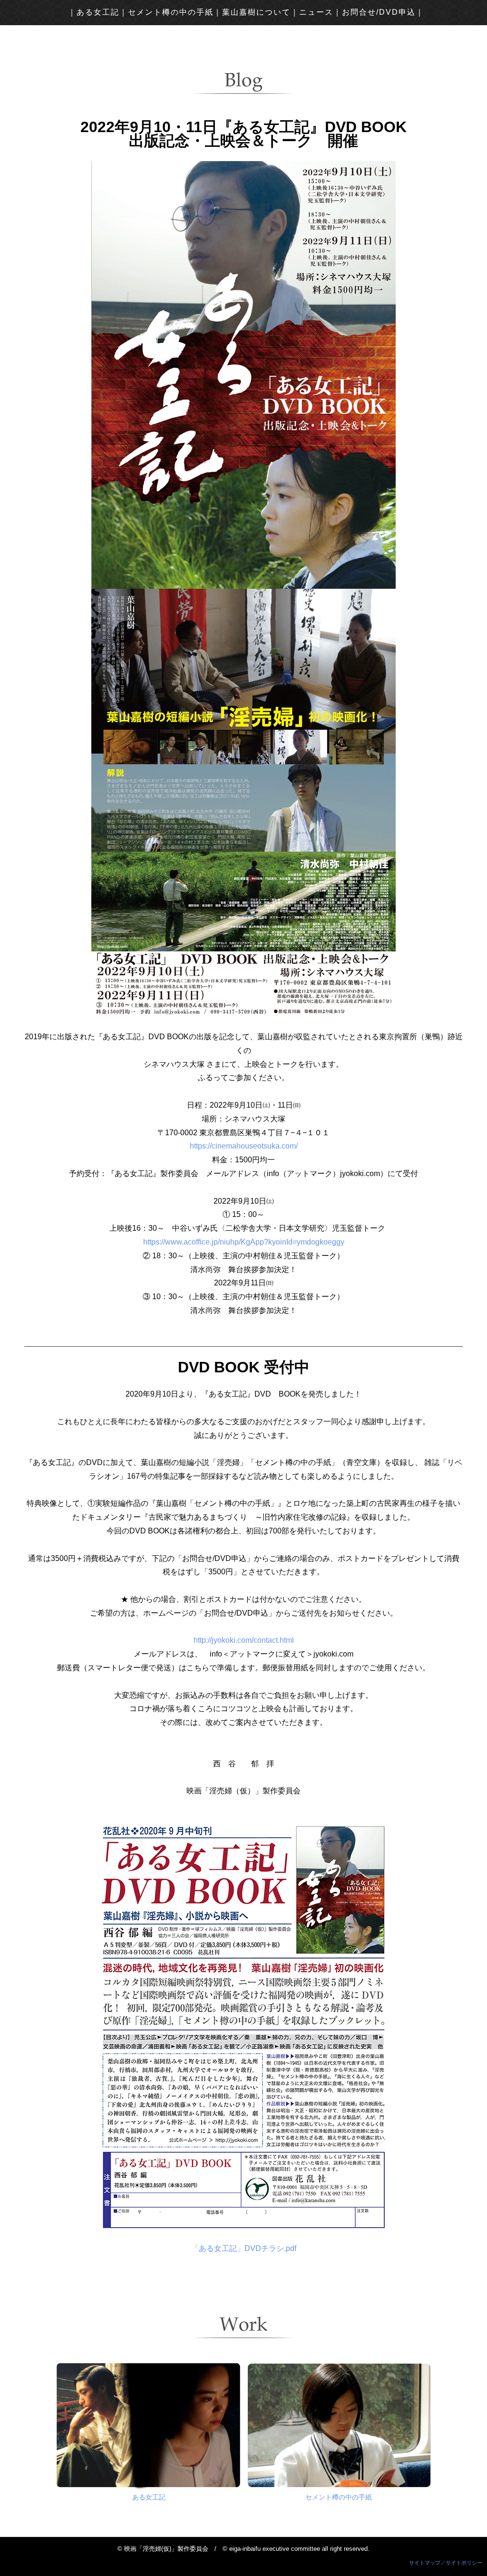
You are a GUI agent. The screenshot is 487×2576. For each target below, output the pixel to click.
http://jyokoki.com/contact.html (244, 1640)
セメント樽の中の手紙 (171, 12)
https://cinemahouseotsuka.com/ (244, 1146)
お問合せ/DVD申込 (379, 12)
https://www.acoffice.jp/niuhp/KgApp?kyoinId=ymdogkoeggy (244, 1242)
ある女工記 (98, 12)
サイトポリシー (464, 2563)
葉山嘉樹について (256, 12)
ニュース (316, 12)
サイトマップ (425, 2563)
